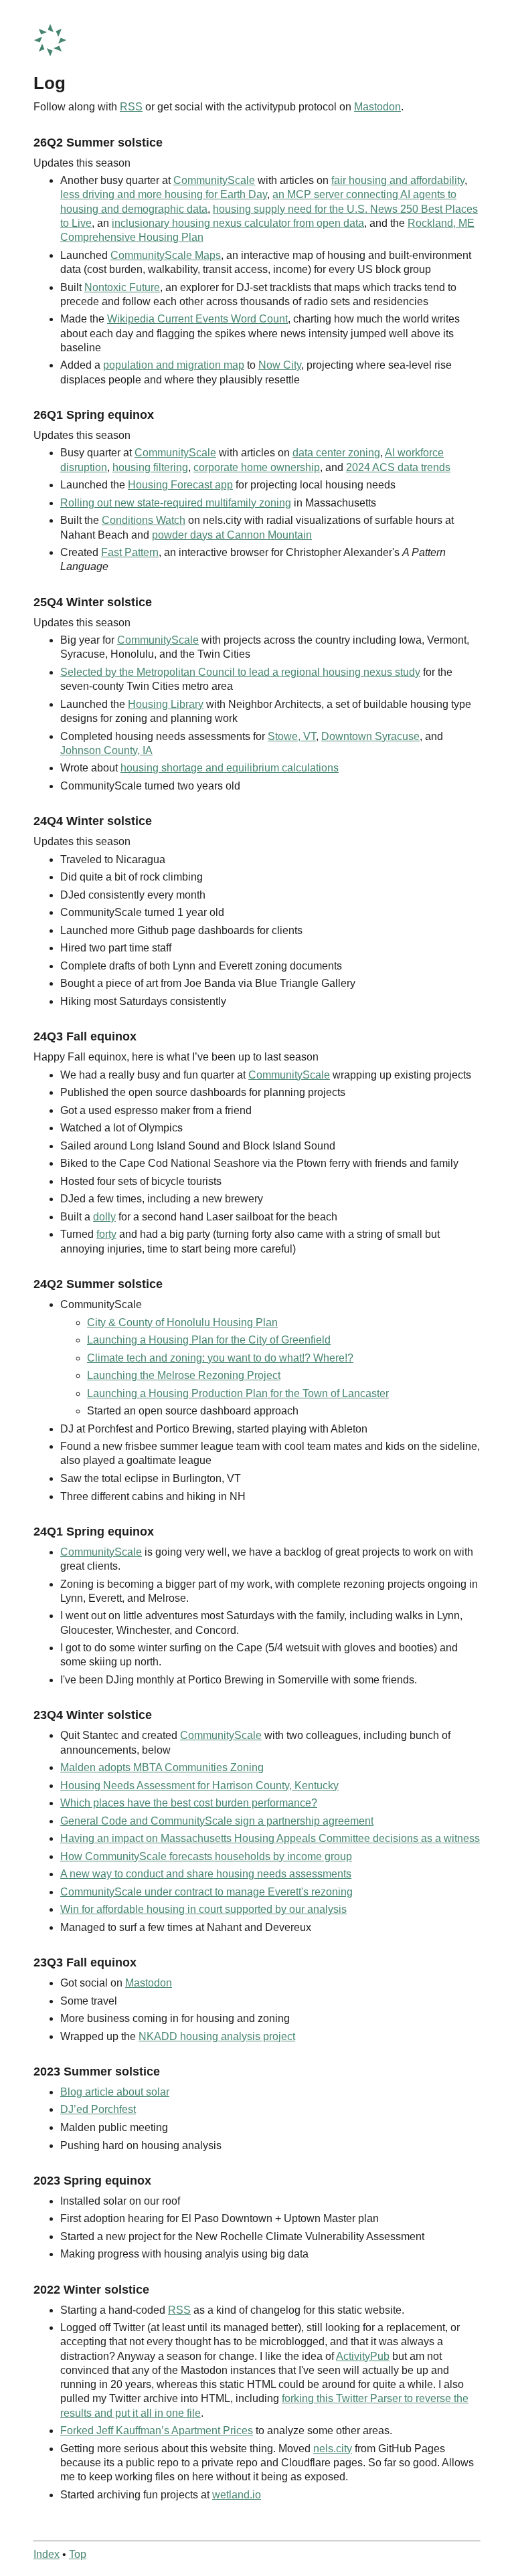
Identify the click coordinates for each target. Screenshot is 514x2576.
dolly (104, 1217)
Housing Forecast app (180, 485)
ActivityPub (363, 2356)
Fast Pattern (130, 552)
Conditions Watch (144, 520)
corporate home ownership (257, 467)
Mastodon (377, 107)
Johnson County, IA (106, 750)
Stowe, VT (292, 736)
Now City (280, 365)
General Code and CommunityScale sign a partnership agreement (217, 1821)
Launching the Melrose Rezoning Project (184, 1375)
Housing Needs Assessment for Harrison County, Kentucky (199, 1785)
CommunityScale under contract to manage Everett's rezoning (206, 1892)
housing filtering (150, 467)
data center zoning (336, 453)
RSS (131, 107)
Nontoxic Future (122, 287)
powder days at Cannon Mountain (232, 535)
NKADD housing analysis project (217, 2036)
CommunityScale (214, 180)
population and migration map (174, 365)
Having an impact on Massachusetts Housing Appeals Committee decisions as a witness (270, 1838)
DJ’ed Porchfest (98, 2109)
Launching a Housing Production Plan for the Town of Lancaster (238, 1393)
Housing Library (166, 704)
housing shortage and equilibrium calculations (230, 768)
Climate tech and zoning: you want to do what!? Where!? (220, 1358)
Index (47, 2554)
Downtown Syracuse (370, 736)
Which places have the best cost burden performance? (189, 1803)
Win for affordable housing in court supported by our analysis (203, 1909)
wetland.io (237, 2495)
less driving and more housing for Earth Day (164, 194)
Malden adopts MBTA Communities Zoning (162, 1767)
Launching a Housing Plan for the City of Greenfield (209, 1340)
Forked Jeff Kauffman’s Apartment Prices (157, 2430)
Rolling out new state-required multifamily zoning (176, 503)
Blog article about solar (115, 2092)
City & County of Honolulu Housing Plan (182, 1322)
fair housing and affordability (398, 180)
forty (106, 1234)
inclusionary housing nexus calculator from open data (238, 223)
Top (78, 2554)
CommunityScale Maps (166, 255)
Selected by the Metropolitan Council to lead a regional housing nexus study (240, 672)
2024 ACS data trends (398, 467)
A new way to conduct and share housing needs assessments (206, 1874)
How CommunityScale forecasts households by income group (206, 1856)
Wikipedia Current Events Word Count (197, 319)
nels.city (333, 2449)
